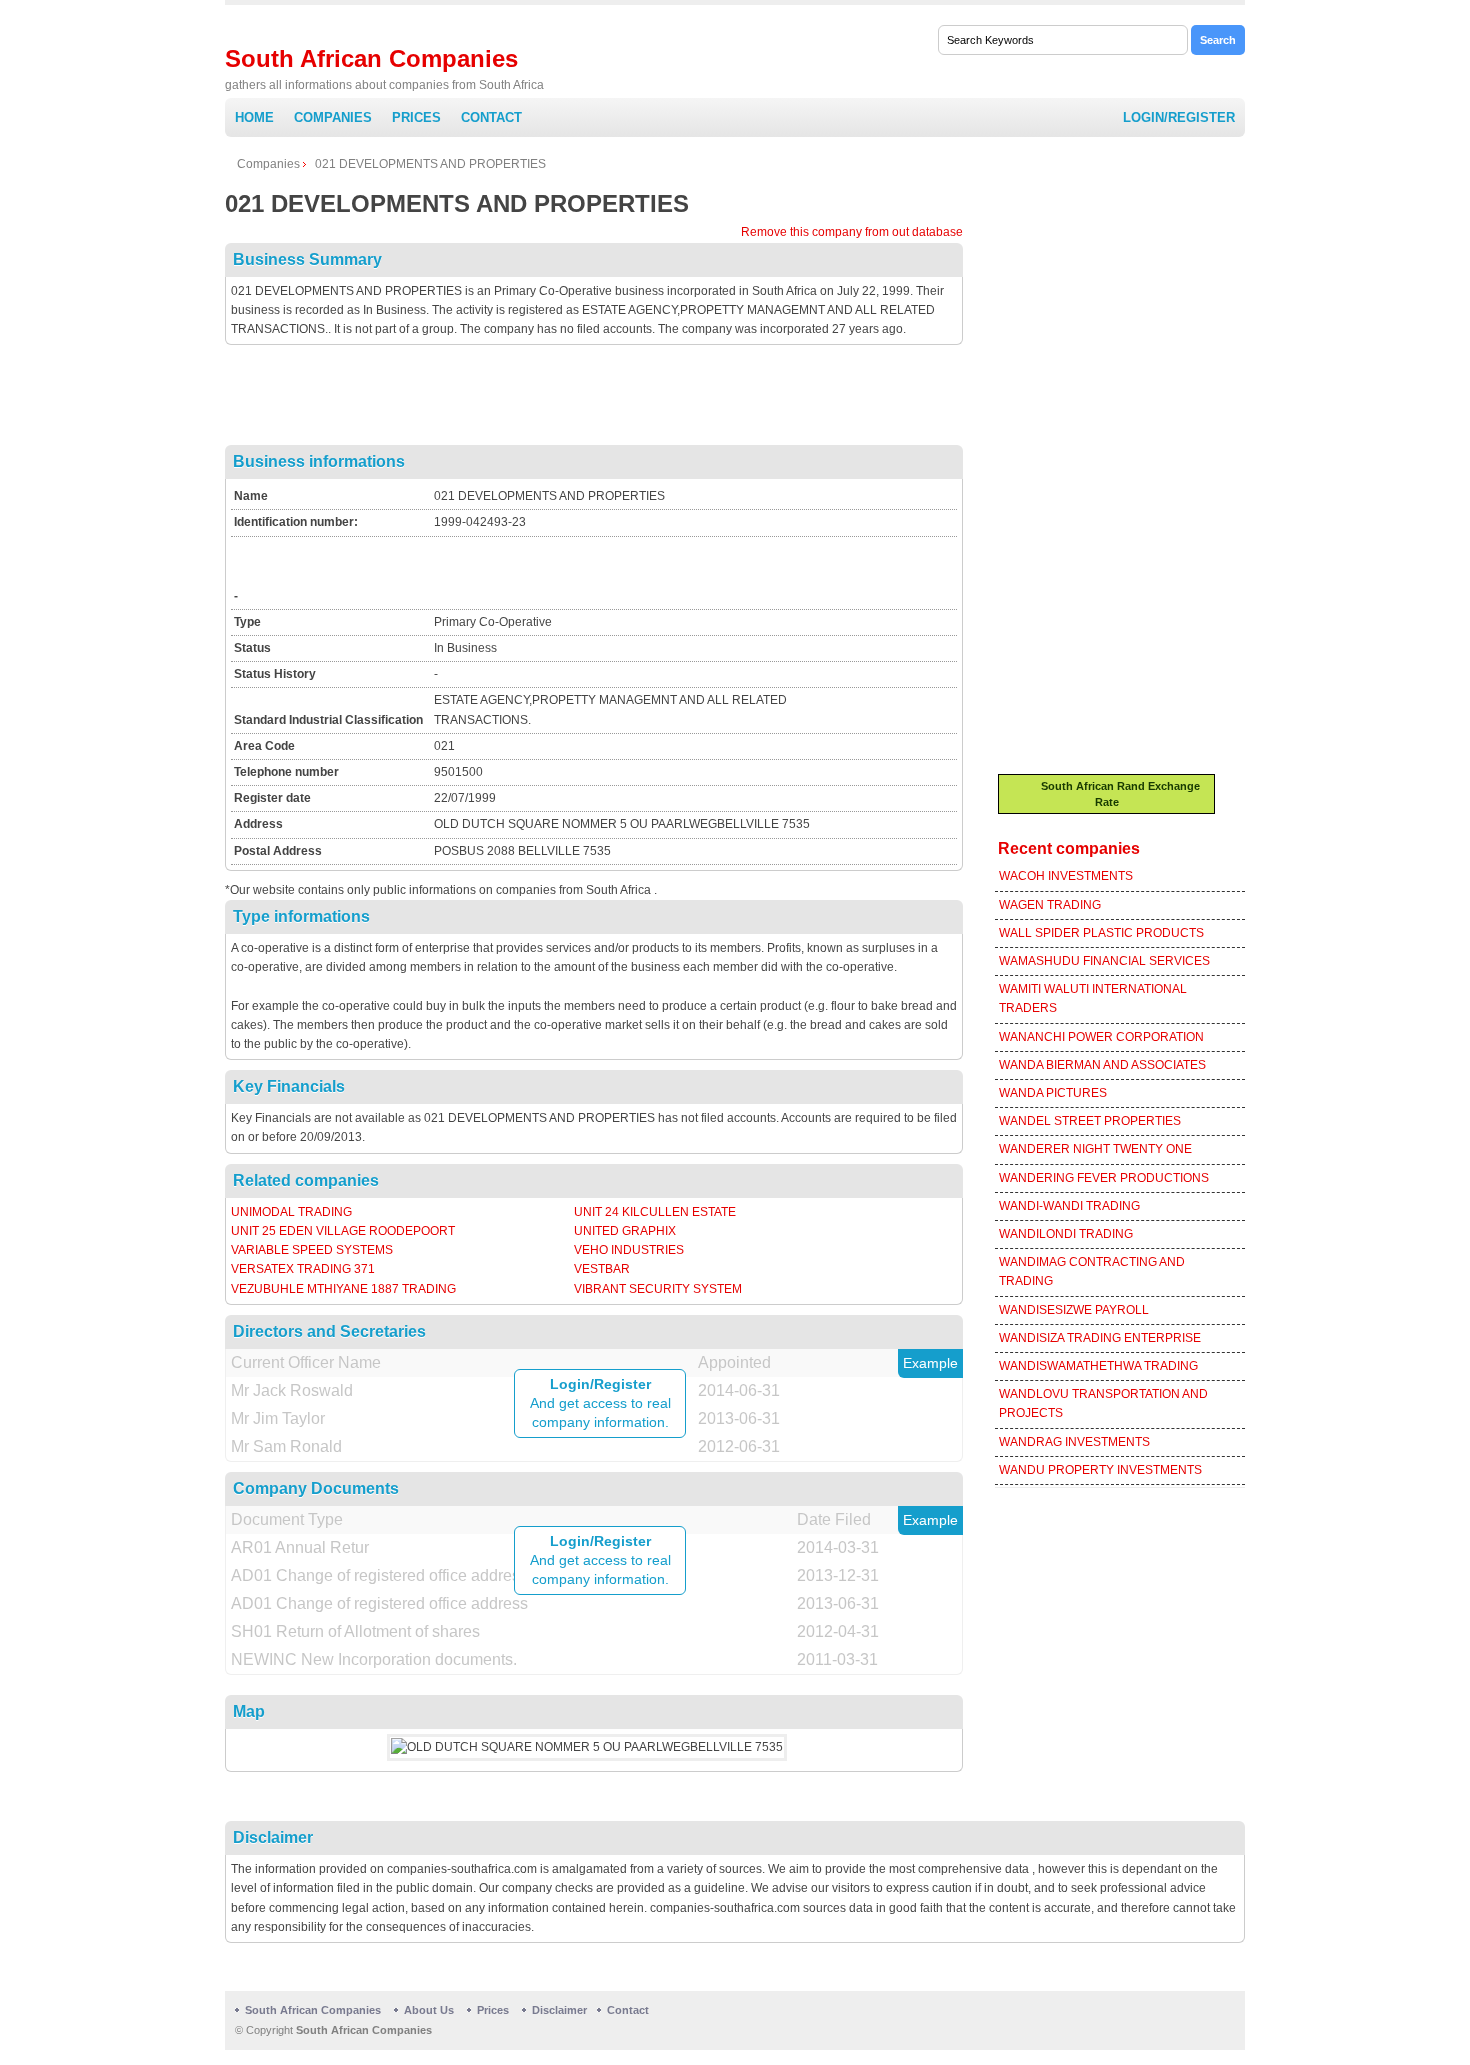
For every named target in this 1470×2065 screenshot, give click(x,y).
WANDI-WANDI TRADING (1069, 1206)
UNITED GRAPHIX (625, 1231)
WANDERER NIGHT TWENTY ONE (1095, 1149)
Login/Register (1179, 117)
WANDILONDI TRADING (1066, 1234)
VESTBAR (602, 1269)
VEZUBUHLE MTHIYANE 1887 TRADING (343, 1289)
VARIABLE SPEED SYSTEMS (312, 1250)
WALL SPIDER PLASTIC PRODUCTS (1101, 933)
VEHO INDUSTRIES (629, 1250)
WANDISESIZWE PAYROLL (1074, 1310)
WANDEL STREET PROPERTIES (1090, 1121)
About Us (429, 2010)
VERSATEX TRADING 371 (303, 1269)
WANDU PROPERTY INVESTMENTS (1100, 1470)
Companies (333, 117)
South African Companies (371, 58)
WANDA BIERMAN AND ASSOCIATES (1102, 1065)
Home (254, 117)
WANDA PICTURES (1053, 1093)
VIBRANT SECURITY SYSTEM (658, 1289)
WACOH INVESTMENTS (1066, 876)
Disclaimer (559, 2010)
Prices (416, 117)
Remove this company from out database (852, 232)
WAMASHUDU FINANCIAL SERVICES (1104, 961)
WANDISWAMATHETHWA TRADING (1098, 1366)
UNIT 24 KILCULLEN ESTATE (655, 1212)
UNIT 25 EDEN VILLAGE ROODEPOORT (343, 1231)
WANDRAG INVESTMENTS (1074, 1442)
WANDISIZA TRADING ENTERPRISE (1100, 1338)
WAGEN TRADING (1050, 905)
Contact (491, 117)
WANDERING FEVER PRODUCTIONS (1104, 1178)
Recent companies (1069, 848)
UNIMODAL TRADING (291, 1212)
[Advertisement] (594, 400)
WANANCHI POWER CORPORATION (1101, 1037)
